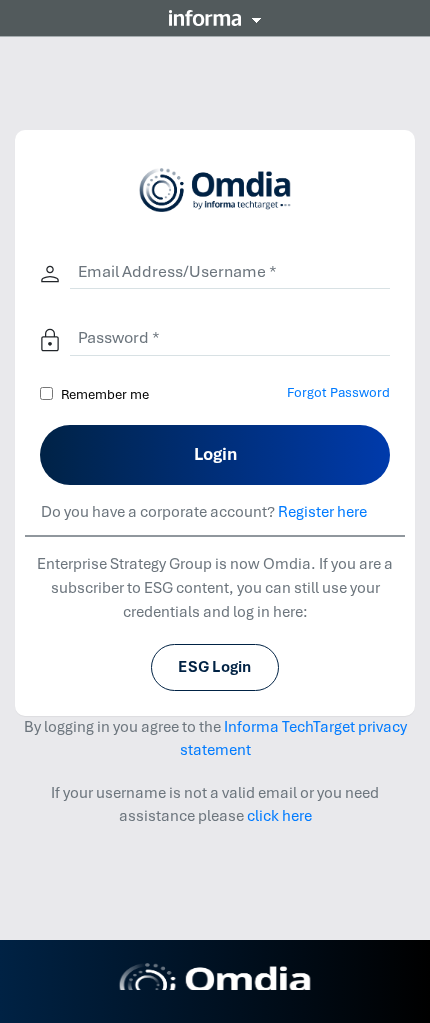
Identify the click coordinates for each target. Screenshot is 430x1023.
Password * (119, 337)
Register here (322, 512)
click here (279, 816)
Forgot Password (338, 392)
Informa (215, 18)
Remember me (105, 394)
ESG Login (214, 667)
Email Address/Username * (177, 271)
